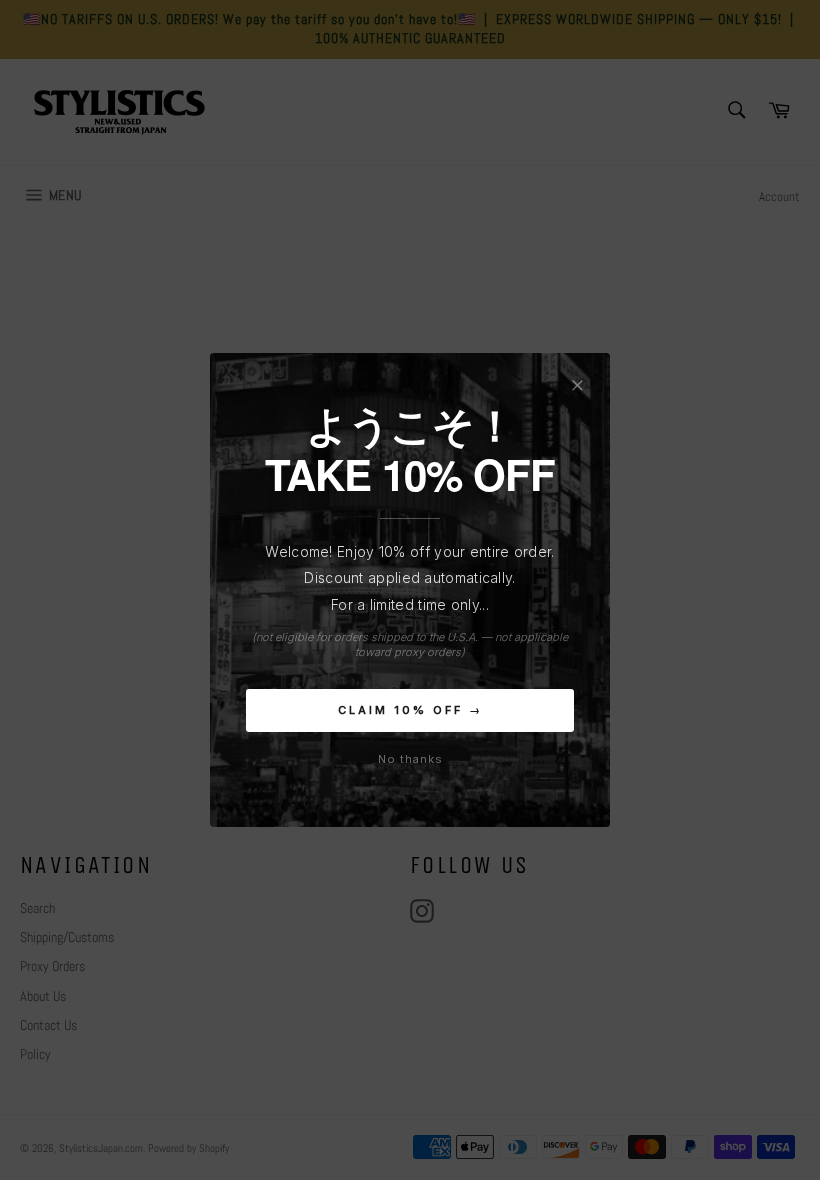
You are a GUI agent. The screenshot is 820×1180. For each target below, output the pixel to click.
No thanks (410, 759)
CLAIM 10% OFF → (410, 710)
